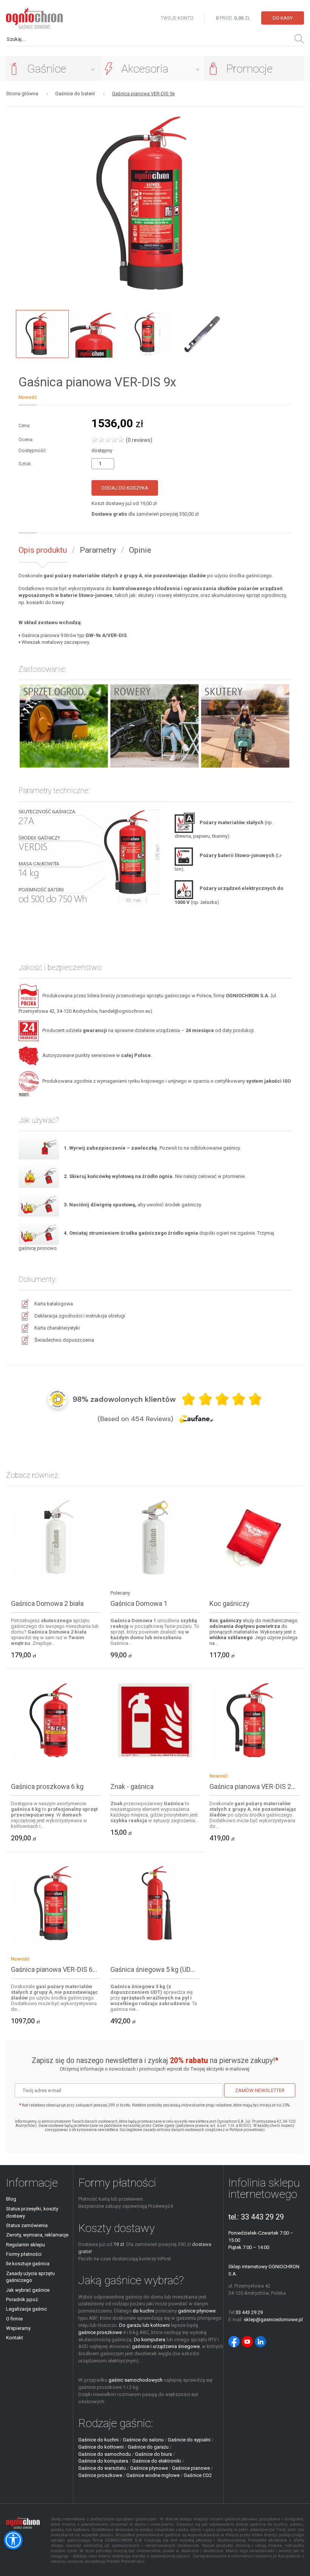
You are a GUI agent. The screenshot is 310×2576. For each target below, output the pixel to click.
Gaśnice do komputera (103, 2461)
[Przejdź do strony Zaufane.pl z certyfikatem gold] (57, 1399)
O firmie (14, 2319)
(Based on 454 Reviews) (135, 1419)
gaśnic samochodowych (136, 2380)
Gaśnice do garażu (148, 2447)
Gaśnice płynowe (149, 2468)
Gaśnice (47, 69)
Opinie (140, 550)
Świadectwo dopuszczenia (64, 1340)
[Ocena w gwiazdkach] (222, 1399)
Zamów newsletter (260, 2090)
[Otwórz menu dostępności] (13, 2540)
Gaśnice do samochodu (105, 2454)
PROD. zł (234, 18)
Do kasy (283, 18)
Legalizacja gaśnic (26, 2309)
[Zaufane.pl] (196, 1419)
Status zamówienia (27, 2225)
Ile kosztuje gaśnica (28, 2264)
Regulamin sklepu (26, 2245)
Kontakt (15, 2338)
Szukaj (299, 39)
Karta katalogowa (54, 1304)
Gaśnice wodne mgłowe (153, 2475)
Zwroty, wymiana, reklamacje (37, 2235)
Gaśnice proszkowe (100, 2475)
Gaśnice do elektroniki (157, 2461)
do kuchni (143, 2311)
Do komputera (150, 2340)
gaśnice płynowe (197, 2311)
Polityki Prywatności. (126, 2561)
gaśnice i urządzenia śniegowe (166, 2346)
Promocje (249, 69)
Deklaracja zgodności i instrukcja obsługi (80, 1316)
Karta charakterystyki (57, 1328)
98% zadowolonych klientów (124, 1399)
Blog (11, 2199)
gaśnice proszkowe (100, 2332)
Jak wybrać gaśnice (28, 2290)
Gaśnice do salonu (143, 2440)
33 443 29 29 (262, 2217)
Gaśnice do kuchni (98, 2440)
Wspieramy (18, 2328)
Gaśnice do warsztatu (102, 2468)
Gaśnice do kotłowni (101, 2447)
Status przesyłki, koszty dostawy (32, 2212)
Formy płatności (24, 2254)
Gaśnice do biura (153, 2454)
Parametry (98, 550)
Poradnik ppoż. (22, 2299)
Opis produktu (43, 550)
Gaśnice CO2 (198, 2475)
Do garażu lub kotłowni (144, 2325)
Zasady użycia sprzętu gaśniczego (30, 2277)
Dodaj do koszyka (125, 488)
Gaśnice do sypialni (189, 2440)
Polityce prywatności (247, 2130)
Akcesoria (145, 69)
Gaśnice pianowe (191, 2468)
